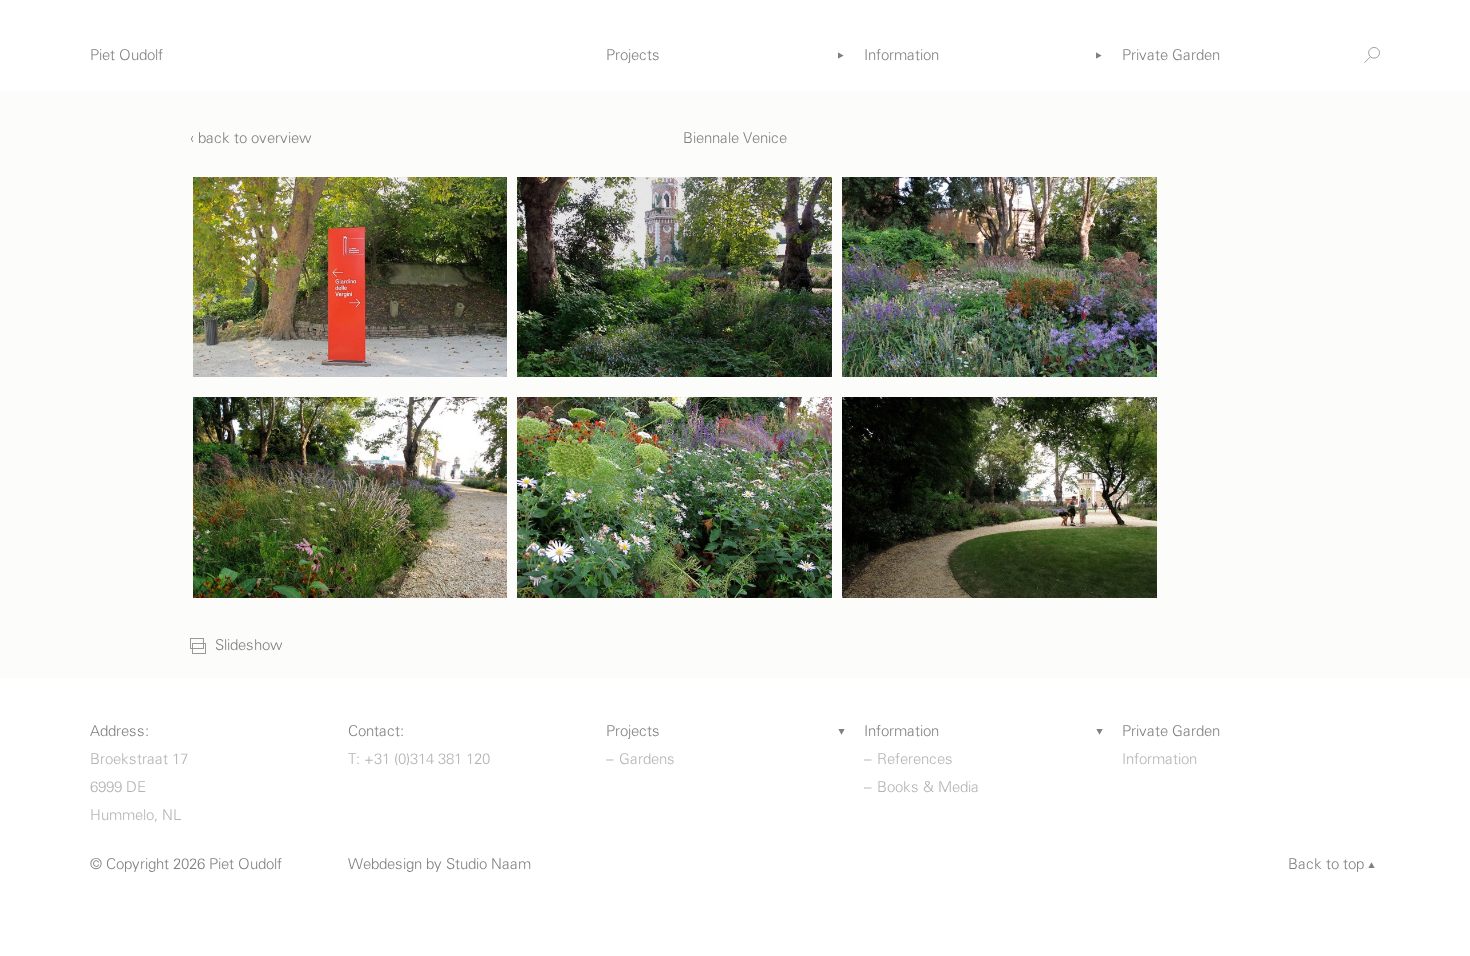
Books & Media (928, 787)
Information (1159, 759)
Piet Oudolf (126, 55)
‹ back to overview (251, 138)
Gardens (647, 759)
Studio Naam (488, 864)
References (915, 759)
